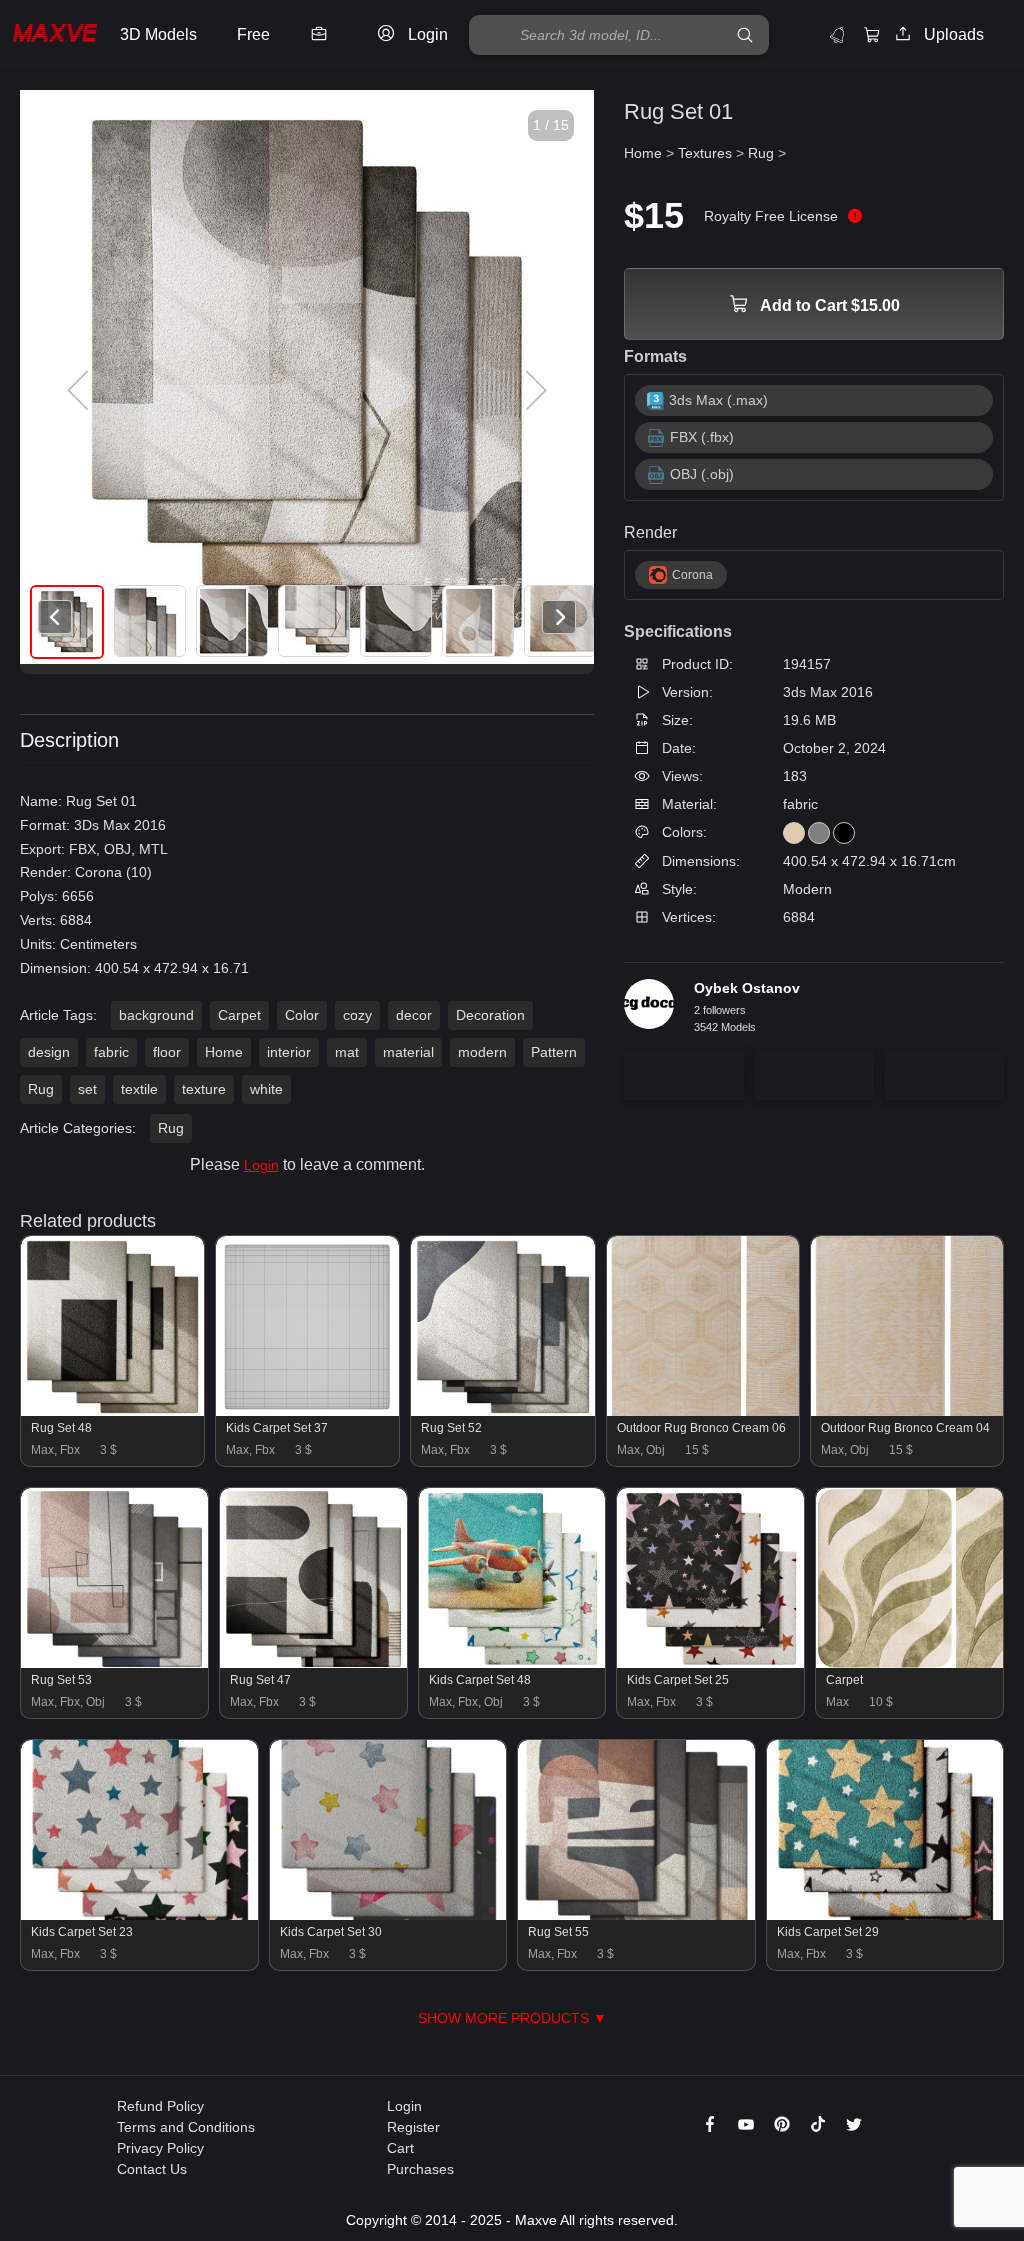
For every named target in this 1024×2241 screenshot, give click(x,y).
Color (302, 1015)
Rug (41, 1089)
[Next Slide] (534, 391)
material (408, 1052)
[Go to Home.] (55, 35)
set (87, 1089)
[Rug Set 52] (502, 1411)
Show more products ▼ (512, 2018)
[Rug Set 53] (114, 1663)
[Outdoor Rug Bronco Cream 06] (703, 1411)
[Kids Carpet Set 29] (885, 1915)
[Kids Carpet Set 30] (388, 1915)
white (266, 1089)
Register (413, 2127)
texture (204, 1089)
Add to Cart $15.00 (828, 305)
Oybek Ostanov (747, 988)
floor (167, 1052)
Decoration (490, 1015)
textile (139, 1089)
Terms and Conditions (186, 2127)
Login (261, 1165)
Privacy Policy (160, 2148)
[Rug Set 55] (636, 1915)
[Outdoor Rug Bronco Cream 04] (907, 1411)
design (49, 1052)
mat (347, 1052)
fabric (111, 1052)
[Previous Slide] (80, 391)
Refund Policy (160, 2106)
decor (414, 1015)
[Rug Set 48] (112, 1411)
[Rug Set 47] (313, 1663)
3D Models (158, 34)
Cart (400, 2148)
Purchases (420, 2169)
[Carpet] (909, 1663)
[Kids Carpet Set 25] (710, 1663)
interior (289, 1052)
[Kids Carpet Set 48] (512, 1663)
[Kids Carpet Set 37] (307, 1411)
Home (224, 1052)
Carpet (239, 1015)
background (156, 1015)
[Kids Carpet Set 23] (139, 1915)
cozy (357, 1015)
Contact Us (152, 2169)
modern (482, 1052)
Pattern (554, 1052)
